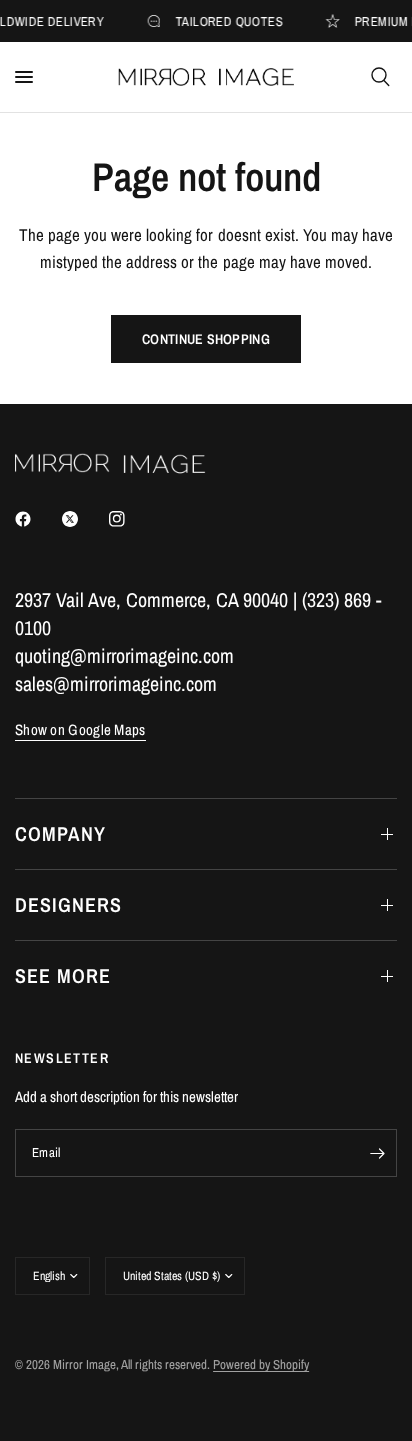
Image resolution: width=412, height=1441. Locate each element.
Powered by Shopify (261, 1364)
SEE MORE (63, 975)
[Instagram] (131, 519)
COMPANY (60, 833)
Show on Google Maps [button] (80, 729)
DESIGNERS (68, 904)
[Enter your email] (377, 1153)
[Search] (380, 77)
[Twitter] (84, 519)
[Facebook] (37, 519)
